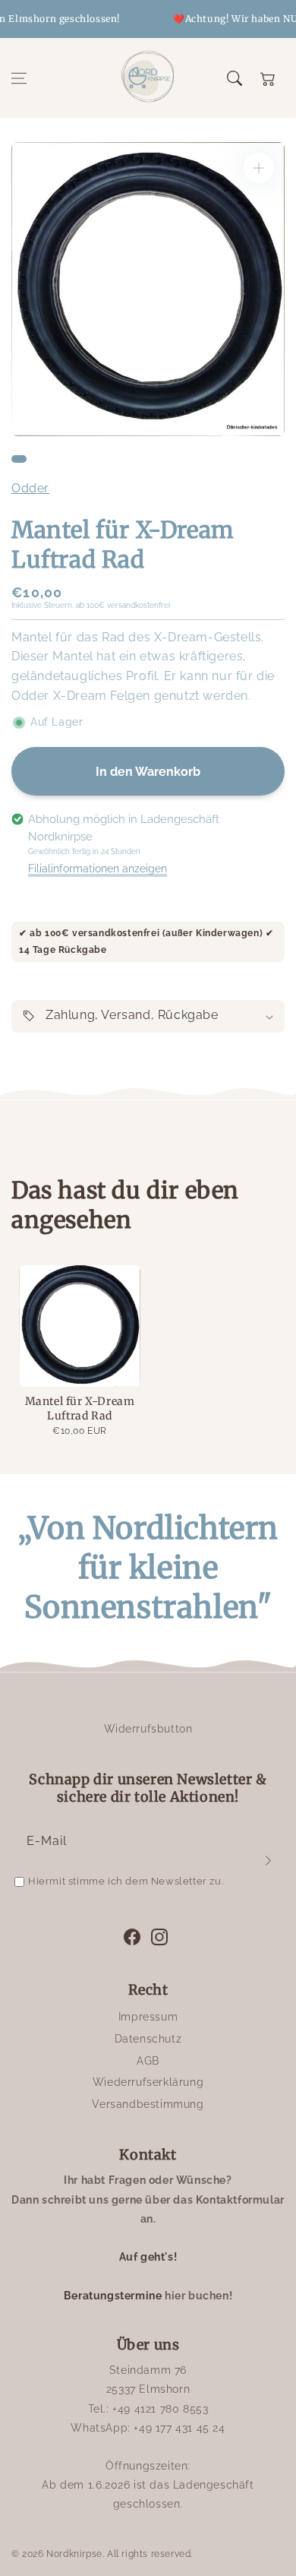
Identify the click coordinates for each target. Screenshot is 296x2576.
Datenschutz (148, 2039)
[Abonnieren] (268, 1860)
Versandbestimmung (148, 2104)
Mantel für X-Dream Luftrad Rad (80, 1409)
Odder (30, 488)
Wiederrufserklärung (148, 2082)
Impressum (148, 2017)
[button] (19, 78)
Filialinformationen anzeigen (98, 869)
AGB (148, 2061)
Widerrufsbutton (148, 1729)
